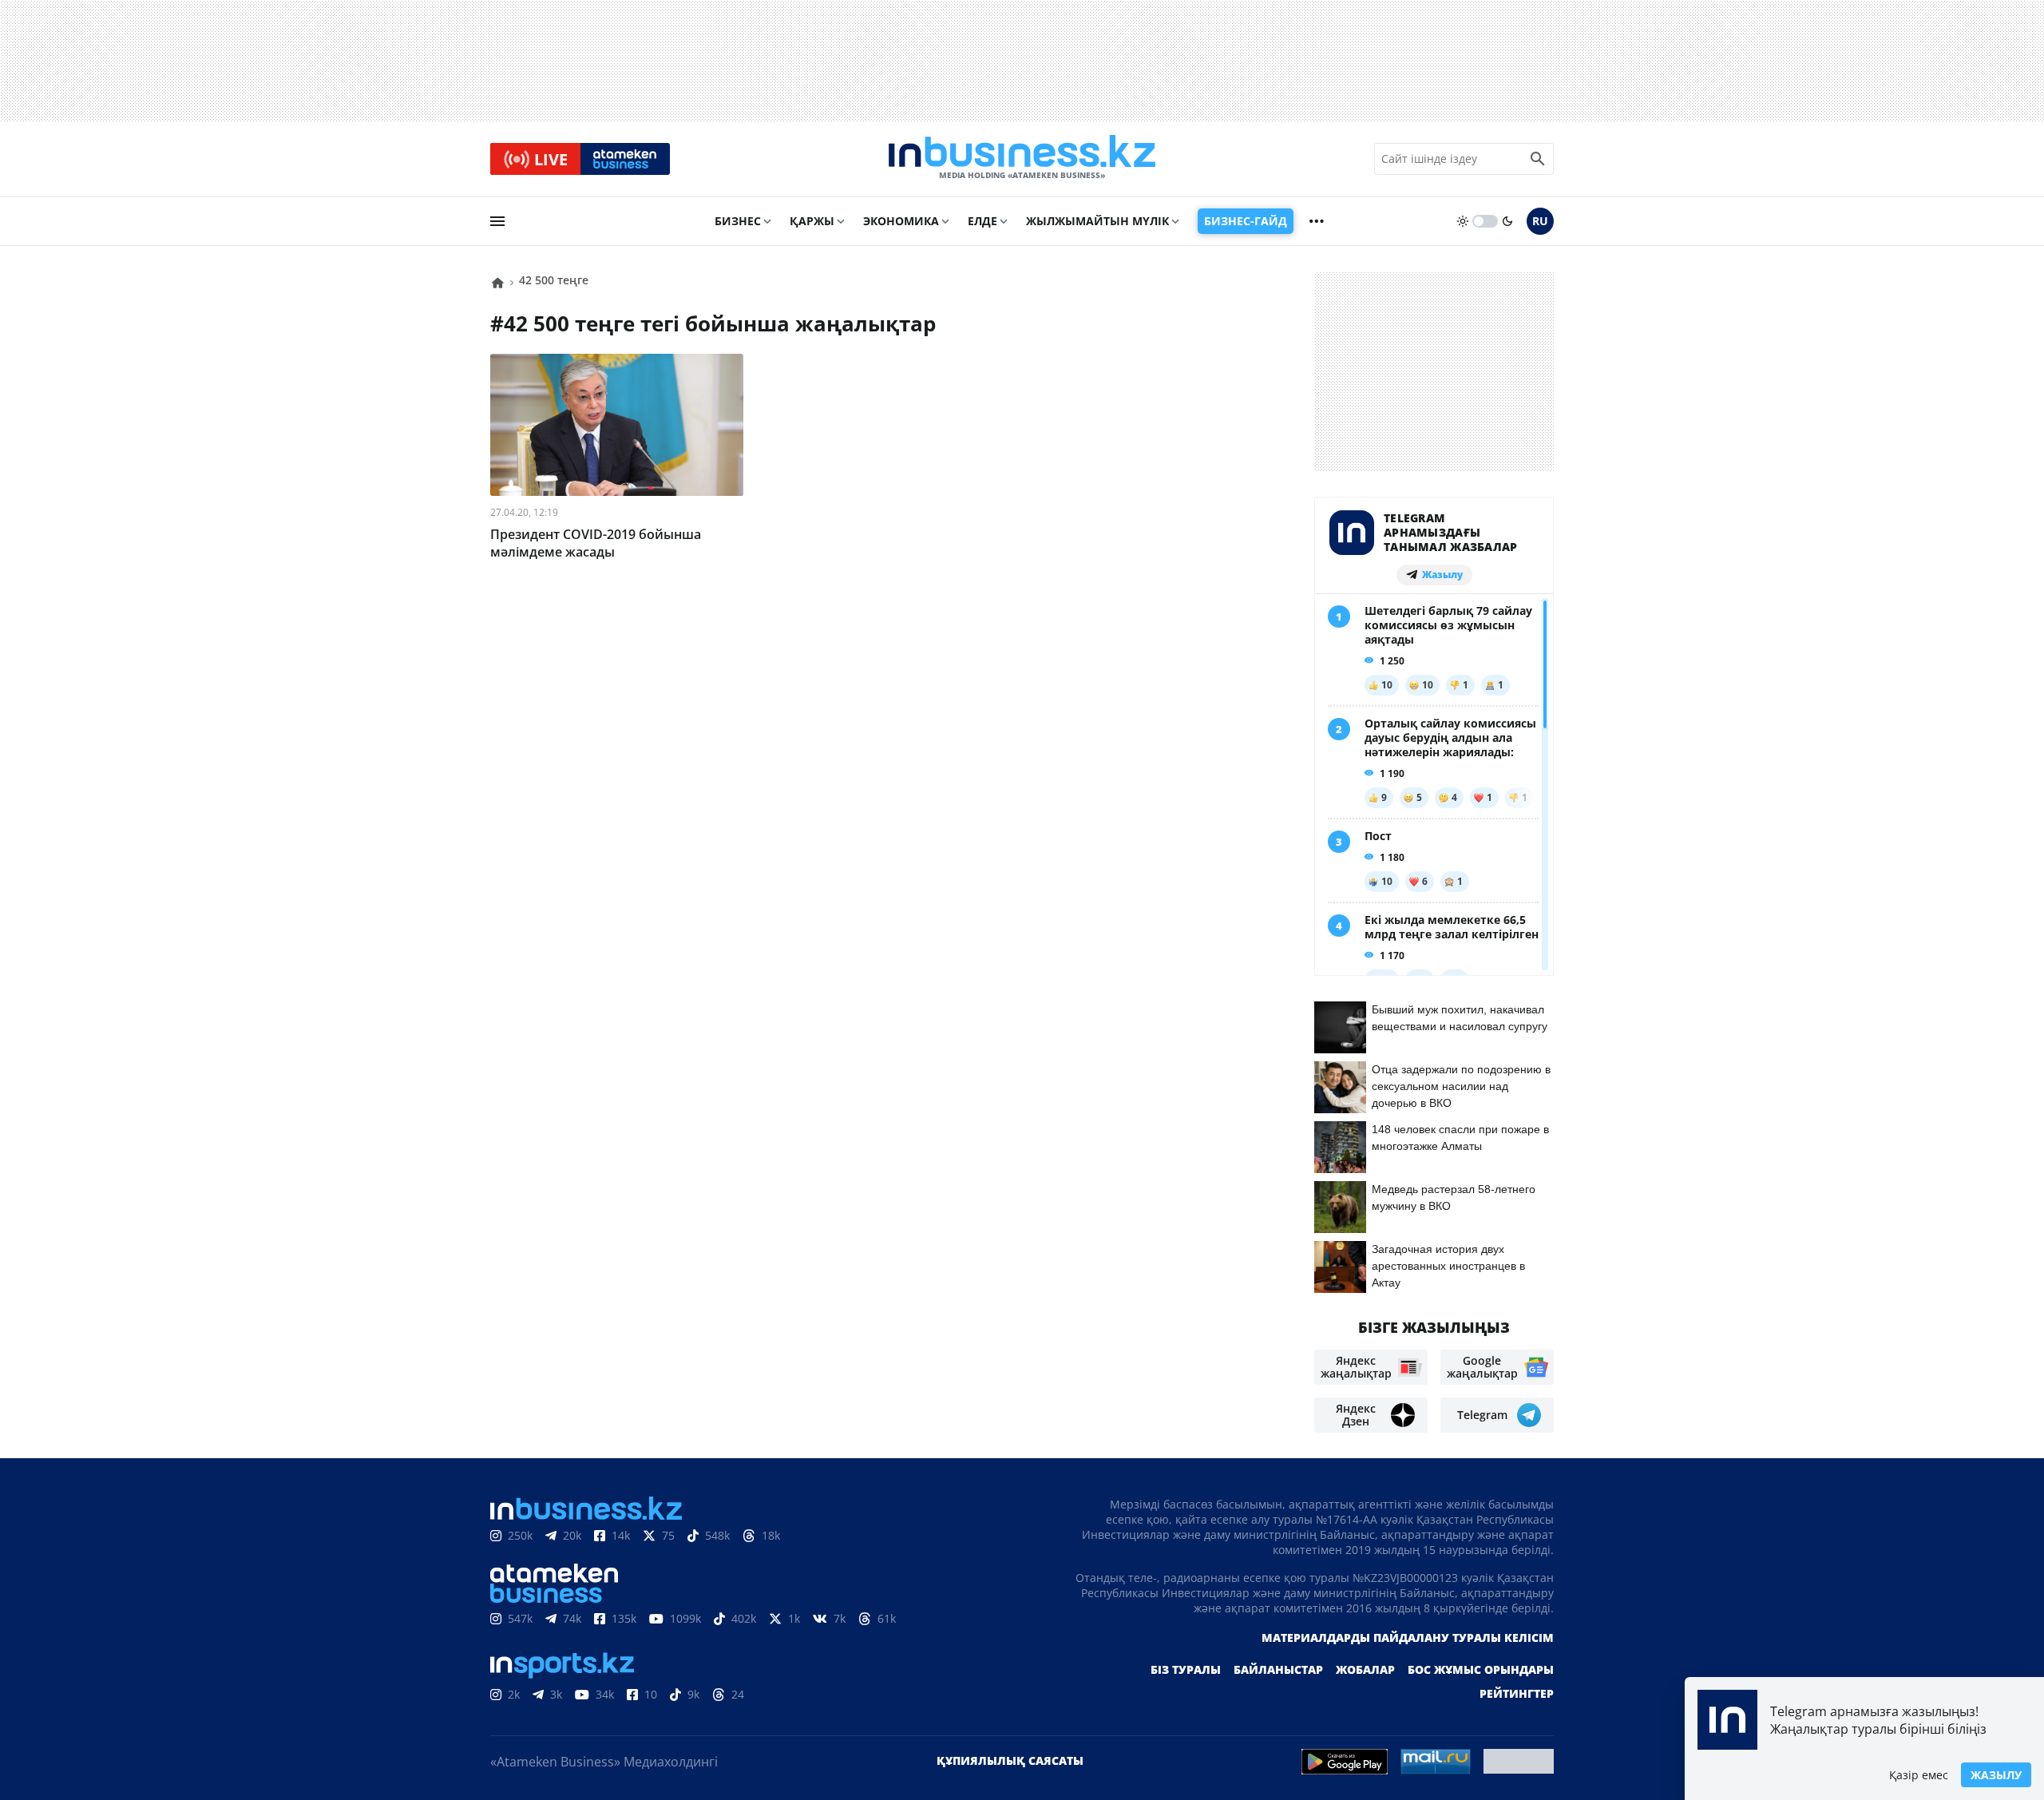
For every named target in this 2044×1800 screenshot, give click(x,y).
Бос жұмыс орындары (1481, 1669)
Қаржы (812, 221)
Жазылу (1996, 1775)
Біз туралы (1186, 1669)
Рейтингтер (1517, 1693)
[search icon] (1538, 159)
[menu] (497, 221)
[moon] (1507, 221)
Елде (982, 221)
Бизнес (738, 221)
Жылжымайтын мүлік (1097, 221)
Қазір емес (1919, 1775)
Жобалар (1365, 1669)
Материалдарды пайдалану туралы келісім (1408, 1637)
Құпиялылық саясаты (1010, 1760)
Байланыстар (1278, 1669)
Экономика (901, 221)
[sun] (1463, 221)
